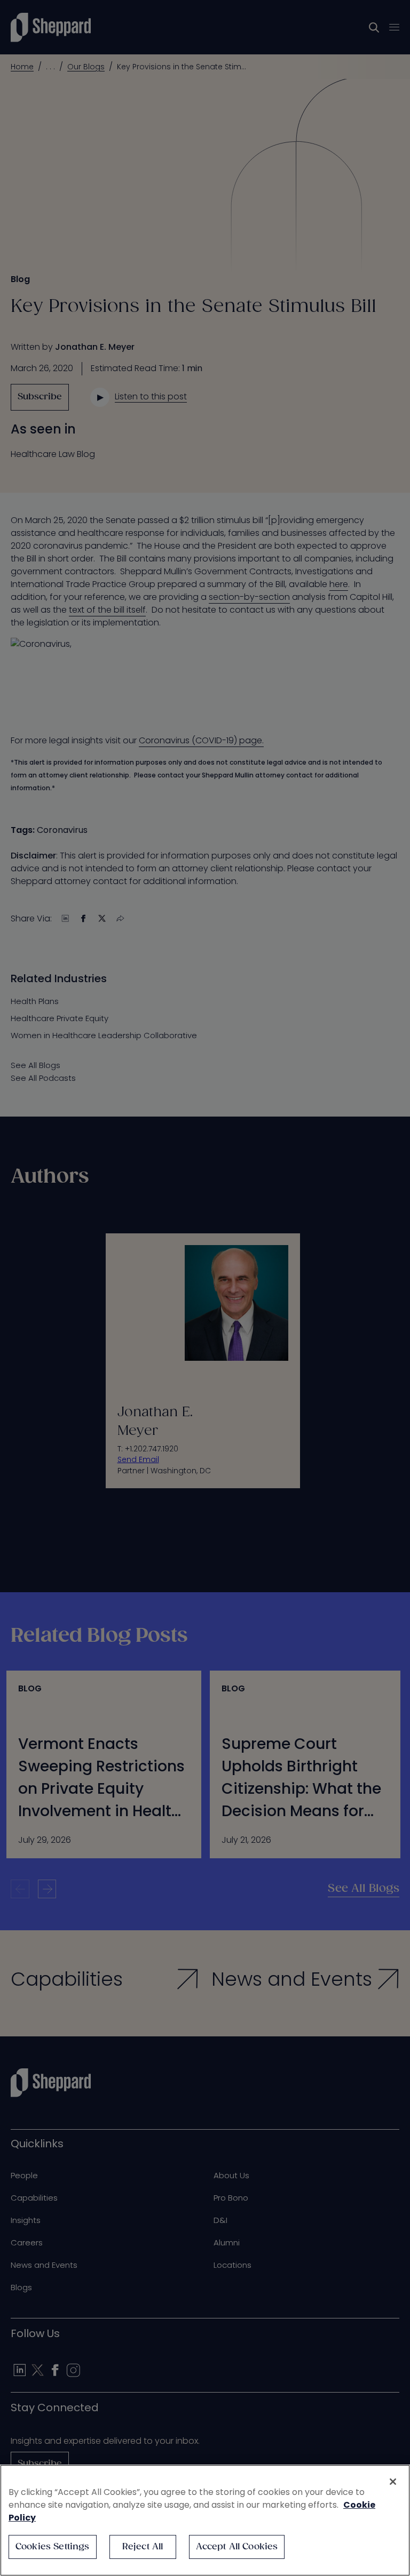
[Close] (393, 2482)
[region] (205, 2520)
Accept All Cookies (237, 2547)
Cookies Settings (53, 2547)
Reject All (143, 2547)
